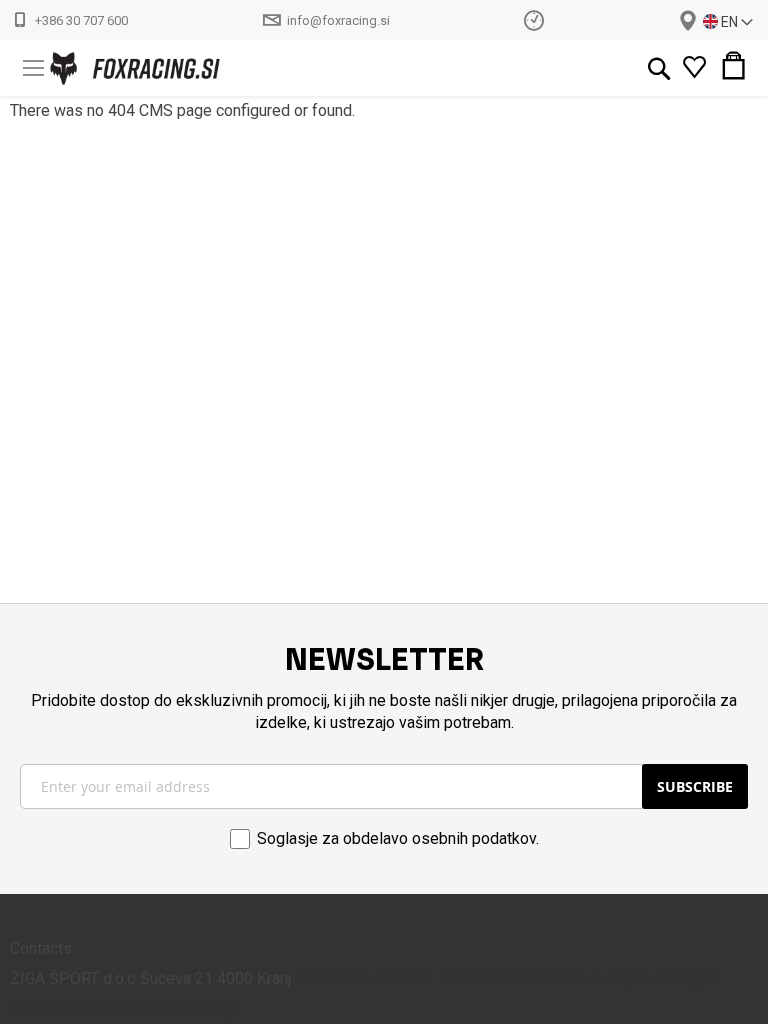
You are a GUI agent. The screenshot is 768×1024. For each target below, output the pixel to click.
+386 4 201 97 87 (513, 978)
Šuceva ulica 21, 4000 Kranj (688, 21)
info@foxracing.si (338, 20)
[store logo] (100, 68)
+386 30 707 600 (81, 20)
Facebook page (187, 1008)
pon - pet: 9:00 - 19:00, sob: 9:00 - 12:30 (534, 19)
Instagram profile (69, 1008)
